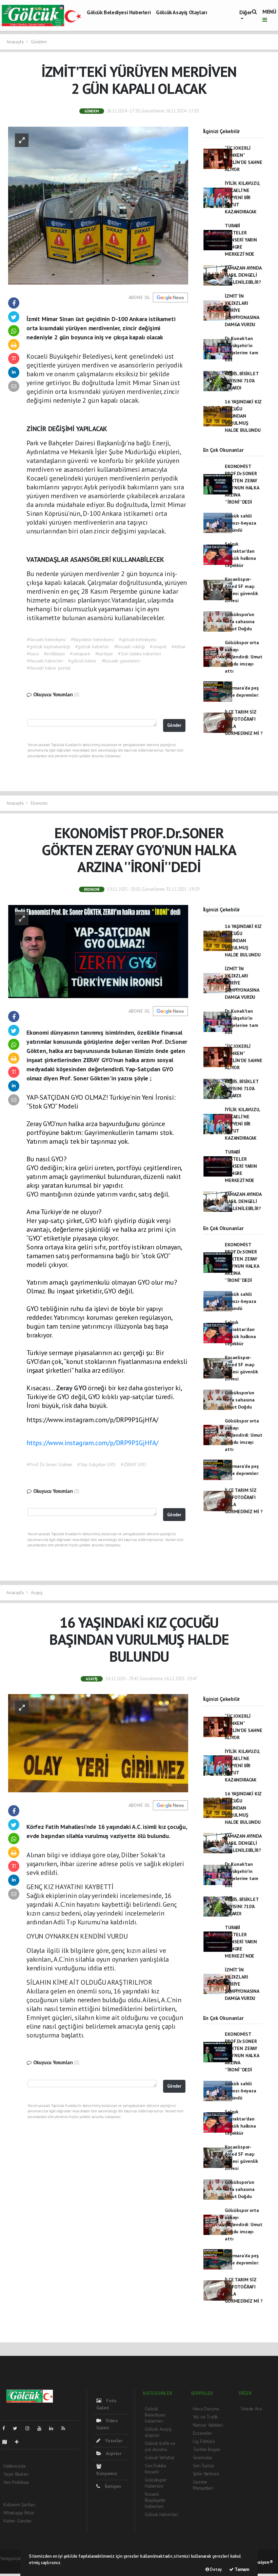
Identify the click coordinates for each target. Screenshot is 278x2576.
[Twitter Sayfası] (18, 2428)
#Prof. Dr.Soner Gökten (49, 1464)
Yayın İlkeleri (16, 2474)
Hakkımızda (14, 2466)
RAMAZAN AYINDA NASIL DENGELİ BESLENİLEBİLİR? (243, 275)
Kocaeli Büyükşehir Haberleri (155, 2500)
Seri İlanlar (204, 2466)
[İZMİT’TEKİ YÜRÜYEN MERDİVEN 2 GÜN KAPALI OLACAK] (98, 205)
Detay (215, 2569)
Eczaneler (203, 2433)
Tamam (241, 2569)
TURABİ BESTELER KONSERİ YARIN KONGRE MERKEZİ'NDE (241, 240)
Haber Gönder (18, 2521)
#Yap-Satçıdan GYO (96, 1464)
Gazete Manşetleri (203, 2485)
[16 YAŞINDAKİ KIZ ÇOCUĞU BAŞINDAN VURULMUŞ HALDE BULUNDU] (98, 1743)
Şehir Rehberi (206, 2474)
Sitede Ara (251, 2409)
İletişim (112, 2486)
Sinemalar (203, 2457)
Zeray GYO (72, 1388)
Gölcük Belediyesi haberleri (119, 12)
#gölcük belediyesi (138, 639)
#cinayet (158, 647)
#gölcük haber (82, 661)
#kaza (33, 654)
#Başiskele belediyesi (92, 639)
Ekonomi (39, 803)
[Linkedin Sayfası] (54, 2428)
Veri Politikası (16, 2482)
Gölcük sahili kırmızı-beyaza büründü (240, 523)
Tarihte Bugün (207, 2449)
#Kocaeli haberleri (45, 661)
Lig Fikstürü (204, 2441)
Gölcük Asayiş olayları (181, 12)
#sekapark (80, 654)
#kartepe (104, 654)
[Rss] (66, 2428)
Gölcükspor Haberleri (156, 2483)
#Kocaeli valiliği (130, 647)
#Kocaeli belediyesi (46, 639)
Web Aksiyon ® (259, 2562)
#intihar (179, 647)
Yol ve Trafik (205, 2417)
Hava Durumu (206, 2409)
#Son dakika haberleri (140, 654)
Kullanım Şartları (19, 2505)
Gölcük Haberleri (161, 2514)
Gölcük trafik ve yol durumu (160, 2446)
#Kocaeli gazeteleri (121, 661)
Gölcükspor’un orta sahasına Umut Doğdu (240, 621)
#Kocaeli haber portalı (49, 668)
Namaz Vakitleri (208, 2425)
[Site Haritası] (7, 2442)
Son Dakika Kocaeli (155, 2469)
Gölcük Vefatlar (160, 2457)
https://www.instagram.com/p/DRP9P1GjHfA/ (92, 1443)
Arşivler (113, 2453)
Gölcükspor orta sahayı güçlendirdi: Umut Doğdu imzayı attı (244, 657)
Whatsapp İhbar (19, 2513)
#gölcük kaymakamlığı (48, 647)
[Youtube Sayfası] (42, 2428)
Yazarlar (113, 2441)
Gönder (174, 725)
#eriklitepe (54, 654)
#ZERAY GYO (133, 1464)
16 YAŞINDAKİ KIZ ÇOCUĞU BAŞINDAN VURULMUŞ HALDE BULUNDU (243, 416)
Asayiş (37, 1593)
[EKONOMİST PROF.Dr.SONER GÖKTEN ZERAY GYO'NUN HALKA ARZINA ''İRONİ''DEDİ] (98, 951)
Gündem (39, 42)
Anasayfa (15, 42)
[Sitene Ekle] (19, 2442)
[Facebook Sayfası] (6, 2428)
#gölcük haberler (92, 647)
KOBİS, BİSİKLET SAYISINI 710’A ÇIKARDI (242, 381)
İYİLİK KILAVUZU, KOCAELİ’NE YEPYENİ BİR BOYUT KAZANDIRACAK (242, 197)
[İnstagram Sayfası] (30, 2428)
